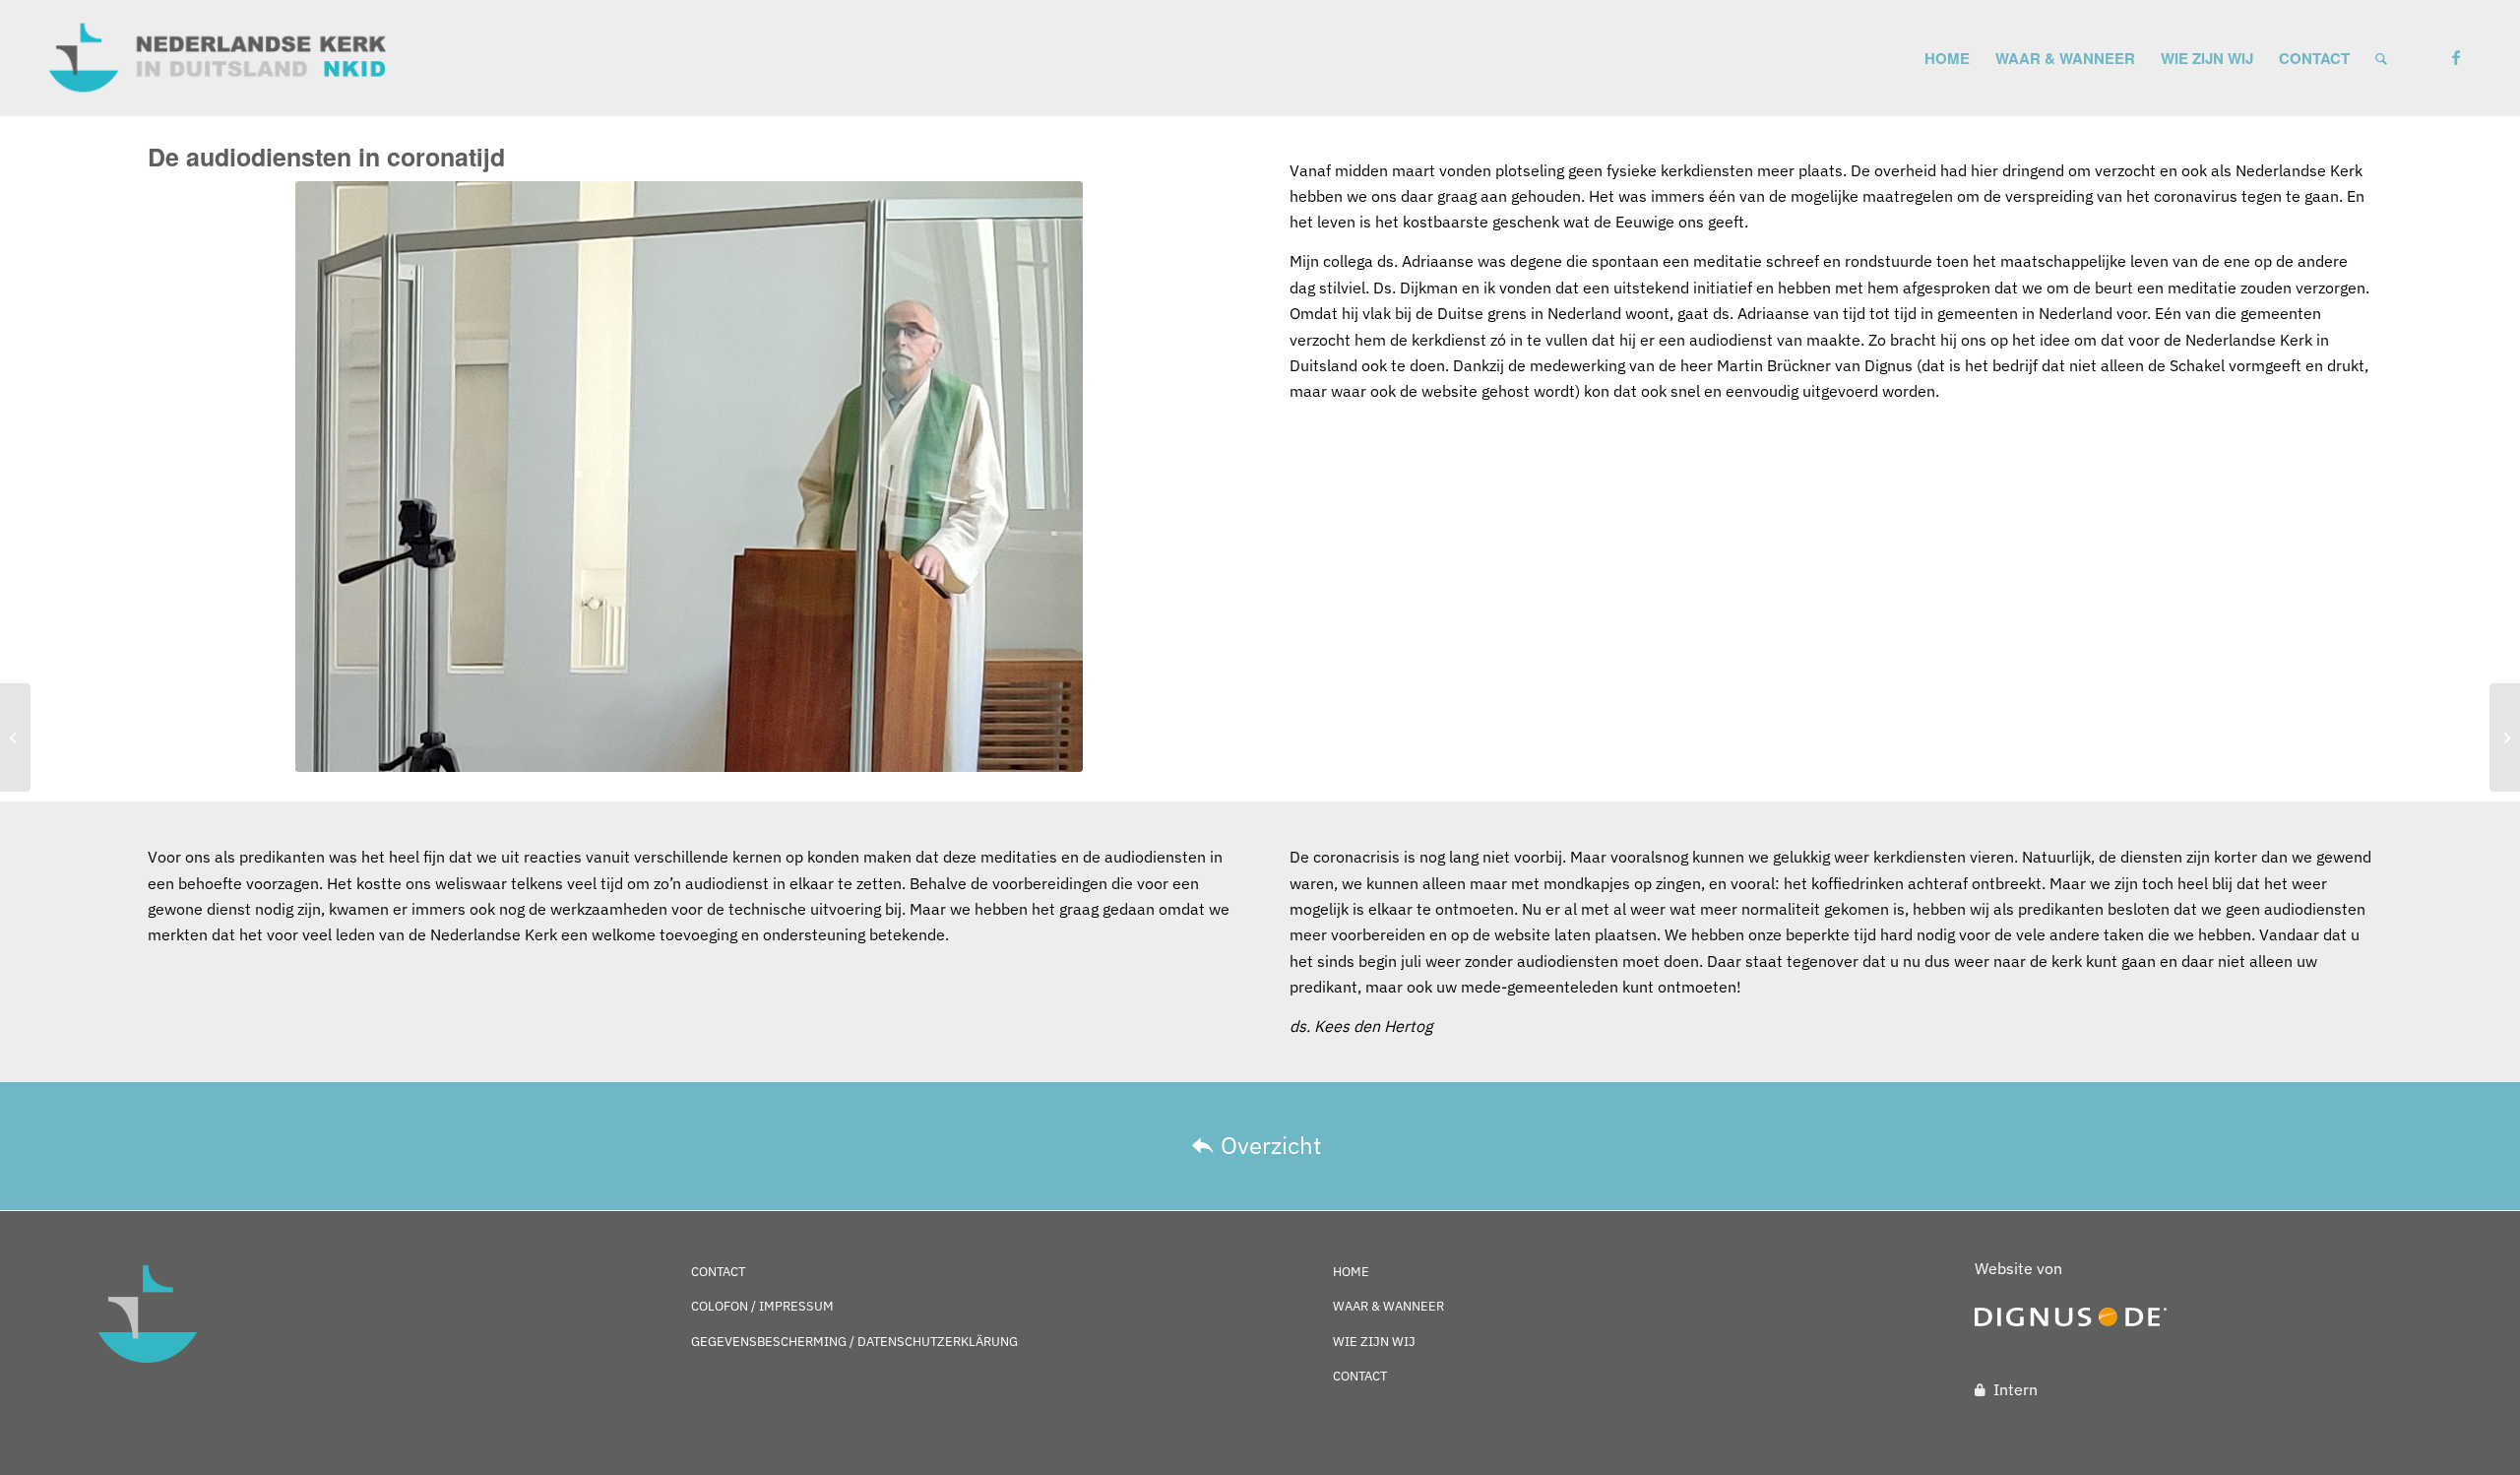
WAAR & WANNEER (1388, 1306)
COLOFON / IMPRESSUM (762, 1306)
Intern (2016, 1389)
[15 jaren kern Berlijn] (2505, 737)
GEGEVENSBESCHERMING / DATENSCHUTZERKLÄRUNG (854, 1342)
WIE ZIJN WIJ (1374, 1342)
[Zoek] (2381, 58)
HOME (1351, 1272)
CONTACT (718, 1272)
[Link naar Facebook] (2456, 57)
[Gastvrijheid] (15, 737)
